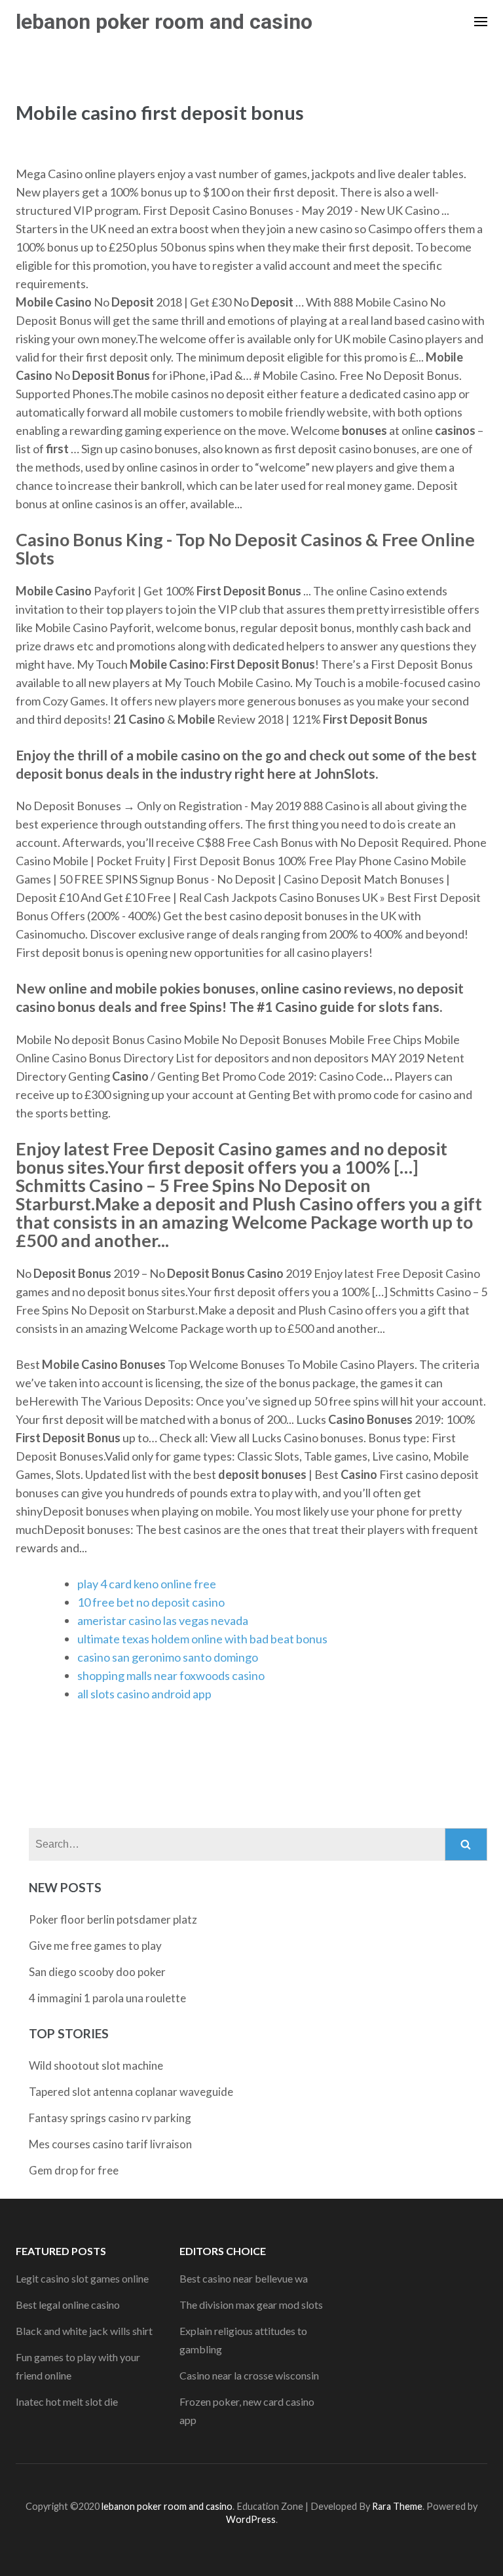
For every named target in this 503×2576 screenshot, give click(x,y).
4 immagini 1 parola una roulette (107, 1998)
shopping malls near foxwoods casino (171, 1675)
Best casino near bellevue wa (244, 2278)
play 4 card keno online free (147, 1584)
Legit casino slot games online (82, 2278)
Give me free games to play (95, 1946)
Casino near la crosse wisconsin (249, 2375)
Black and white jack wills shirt (84, 2331)
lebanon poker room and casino (164, 22)
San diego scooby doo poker (97, 1972)
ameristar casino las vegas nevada (163, 1620)
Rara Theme (397, 2506)
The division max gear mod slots (251, 2305)
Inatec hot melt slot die (67, 2401)
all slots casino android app (144, 1694)
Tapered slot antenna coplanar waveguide (131, 2092)
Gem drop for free (74, 2170)
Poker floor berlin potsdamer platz (113, 1919)
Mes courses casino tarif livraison (110, 2144)
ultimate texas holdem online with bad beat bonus (202, 1639)
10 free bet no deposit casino (151, 1602)
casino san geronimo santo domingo (168, 1657)
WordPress (251, 2519)
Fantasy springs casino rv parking (110, 2118)
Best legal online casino (68, 2305)
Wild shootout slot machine (96, 2065)
